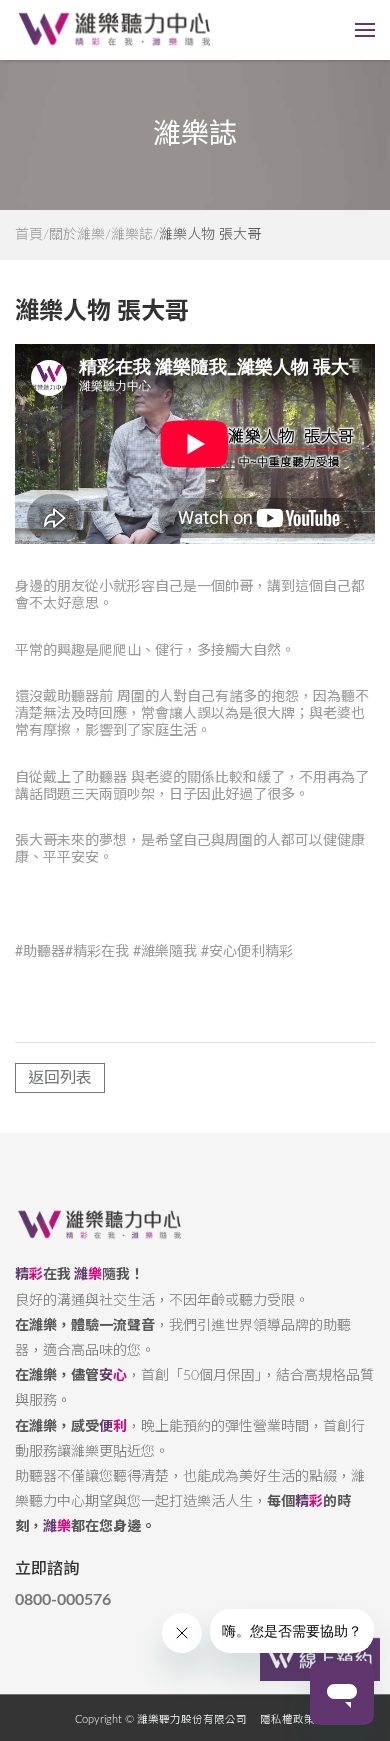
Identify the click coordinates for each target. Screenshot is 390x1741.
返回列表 (60, 1078)
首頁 (29, 235)
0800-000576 (63, 1600)
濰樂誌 (132, 235)
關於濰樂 (77, 235)
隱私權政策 (287, 1720)
